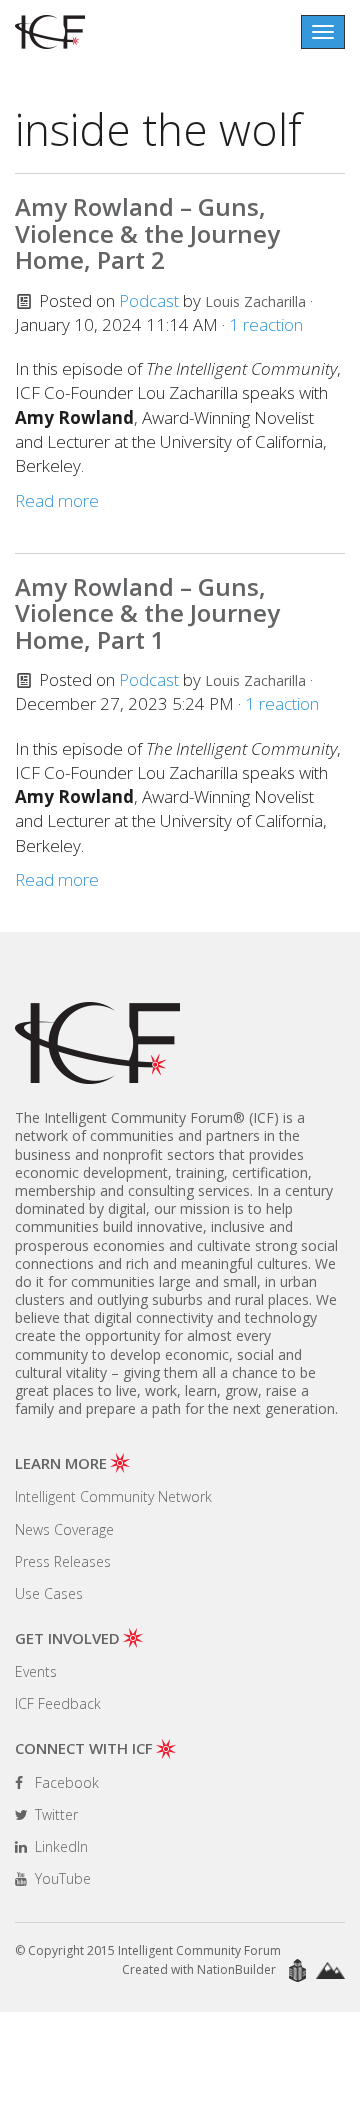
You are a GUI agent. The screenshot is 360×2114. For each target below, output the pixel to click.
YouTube (61, 1878)
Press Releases (63, 1561)
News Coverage (64, 1529)
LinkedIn (59, 1846)
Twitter (54, 1814)
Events (36, 1671)
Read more (57, 500)
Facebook (65, 1782)
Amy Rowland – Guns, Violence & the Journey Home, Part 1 (147, 613)
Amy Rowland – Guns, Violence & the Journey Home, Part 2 (147, 233)
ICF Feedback (58, 1703)
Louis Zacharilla (255, 301)
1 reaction (266, 324)
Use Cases (49, 1593)
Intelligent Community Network (113, 1496)
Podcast (149, 300)
